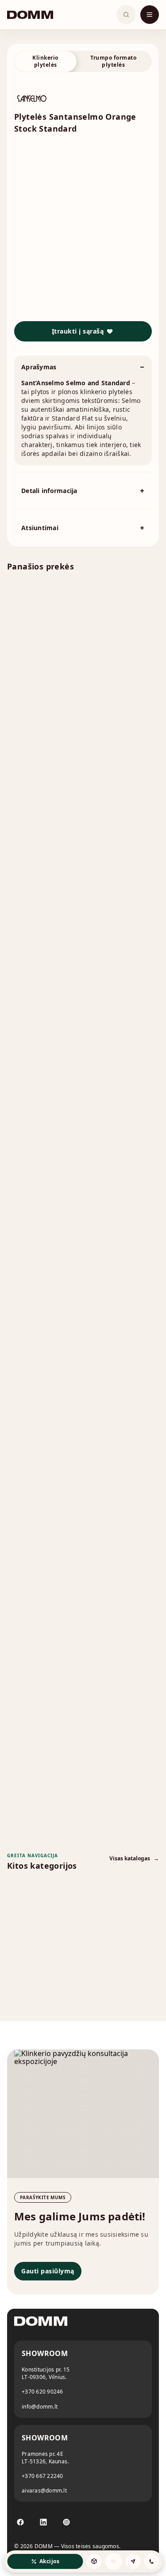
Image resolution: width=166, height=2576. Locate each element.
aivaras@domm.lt (44, 2491)
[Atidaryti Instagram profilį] (66, 2522)
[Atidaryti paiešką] (126, 15)
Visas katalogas (134, 1858)
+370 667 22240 (42, 2476)
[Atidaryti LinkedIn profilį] (43, 2522)
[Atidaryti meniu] (150, 15)
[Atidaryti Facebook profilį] (20, 2522)
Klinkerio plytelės (45, 61)
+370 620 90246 (42, 2392)
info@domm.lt (40, 2407)
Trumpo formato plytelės (113, 61)
